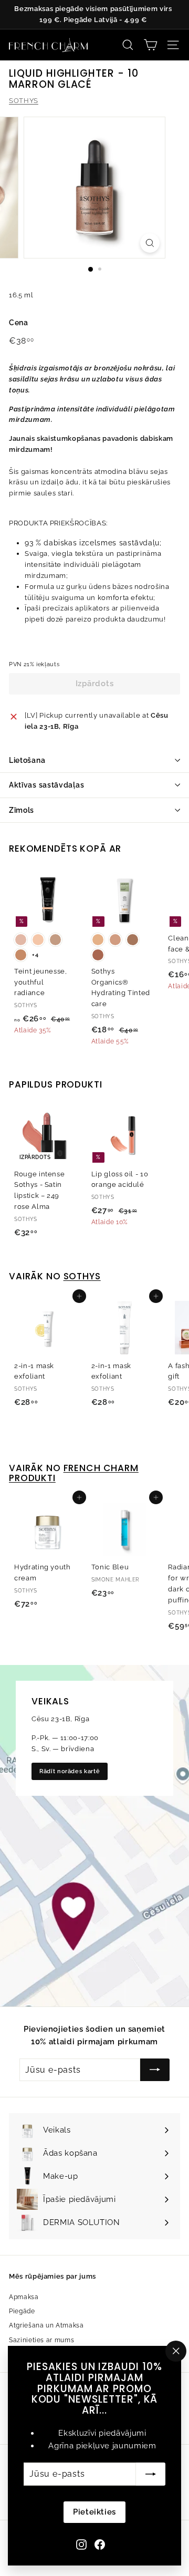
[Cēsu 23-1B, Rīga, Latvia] (94, 1836)
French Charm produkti (74, 1473)
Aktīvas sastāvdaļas (46, 785)
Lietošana (27, 760)
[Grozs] (150, 45)
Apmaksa (24, 2297)
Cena (19, 323)
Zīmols (22, 810)
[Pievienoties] (151, 2474)
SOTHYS (24, 101)
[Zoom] (150, 243)
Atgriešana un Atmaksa (46, 2325)
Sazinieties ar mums (41, 2340)
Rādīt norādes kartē (70, 1771)
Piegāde (22, 2311)
